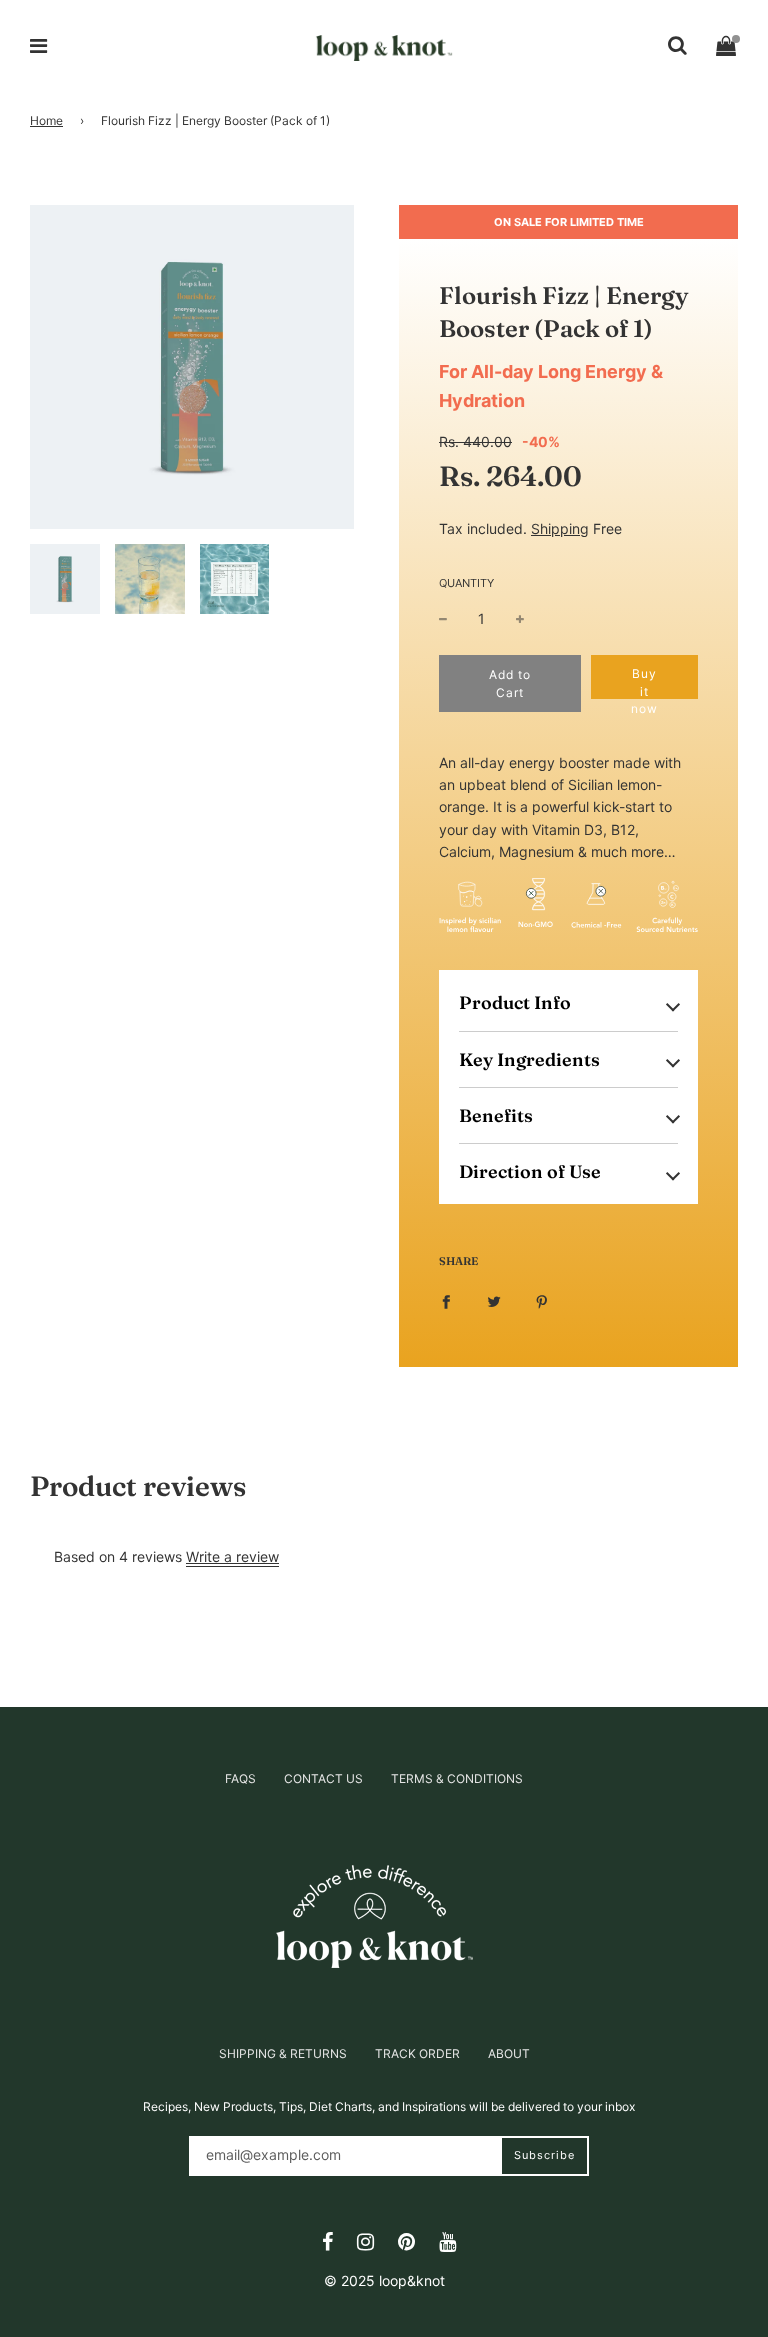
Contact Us (323, 1778)
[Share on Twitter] (494, 1301)
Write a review (232, 1556)
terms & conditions (457, 1778)
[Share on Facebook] (446, 1301)
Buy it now (644, 682)
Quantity (466, 583)
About (509, 2053)
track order (417, 2053)
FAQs (240, 1778)
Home (46, 120)
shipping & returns (283, 2053)
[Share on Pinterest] (542, 1301)
